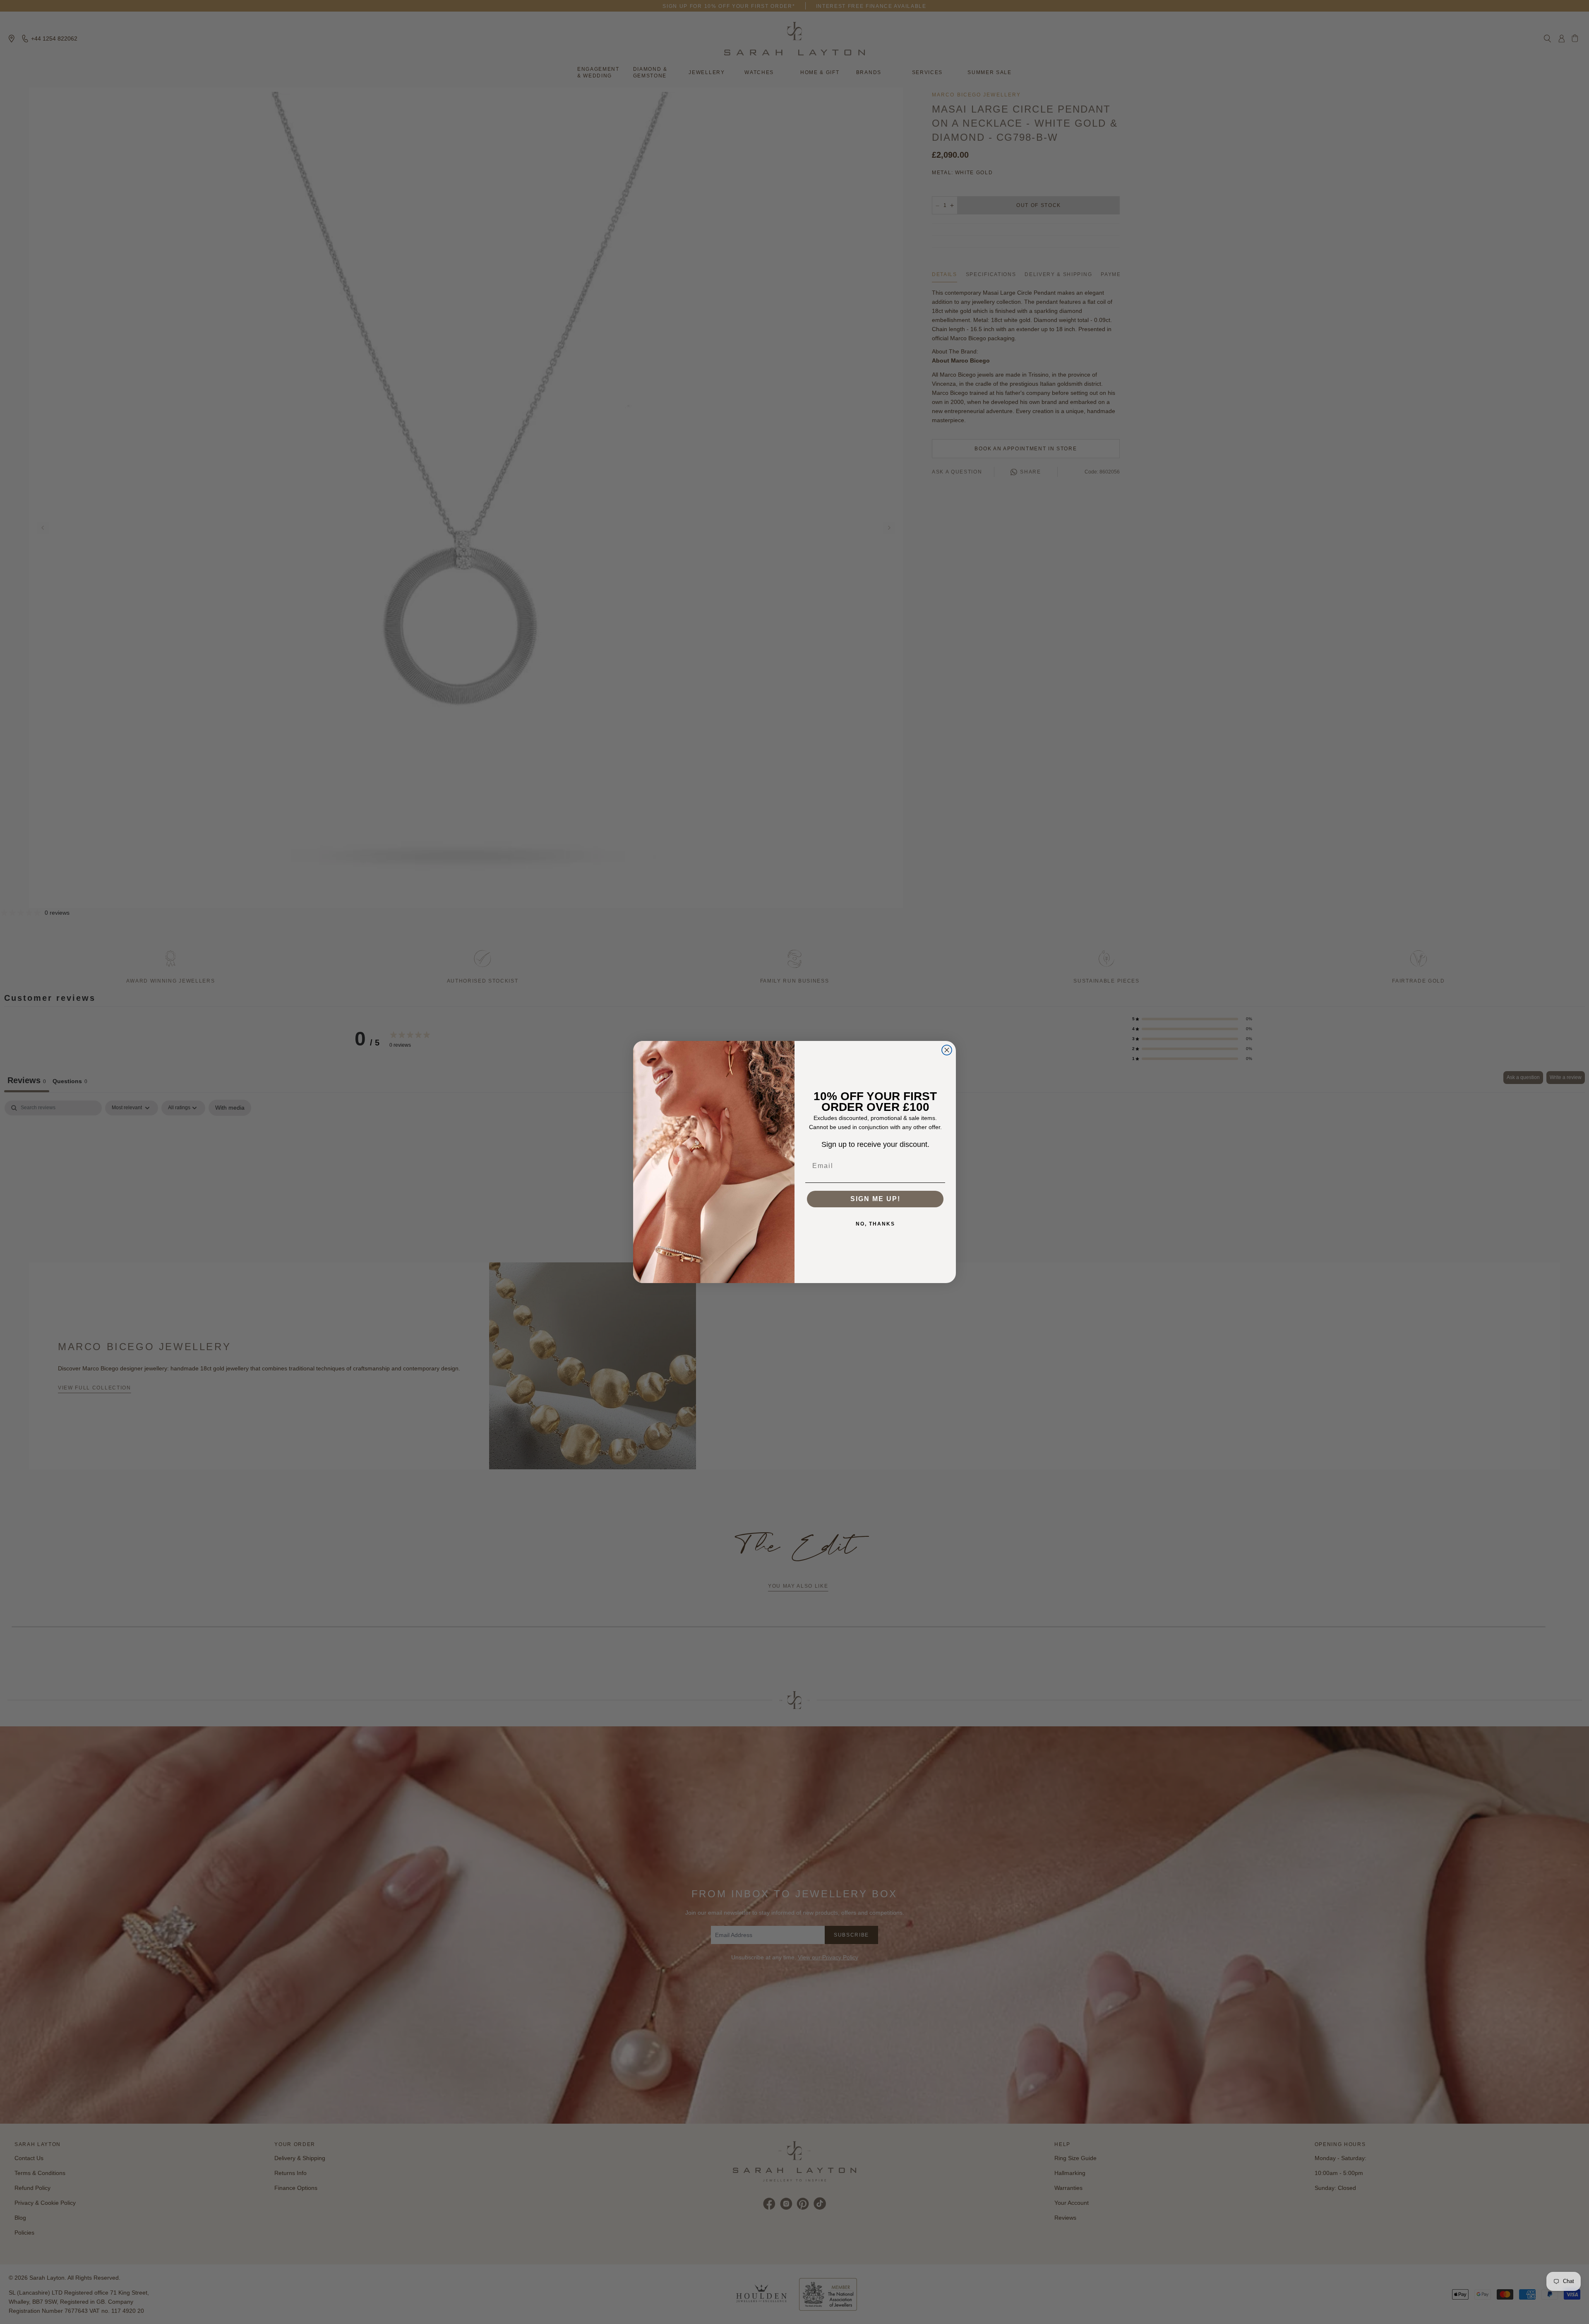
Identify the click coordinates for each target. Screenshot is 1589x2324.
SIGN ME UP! (875, 1199)
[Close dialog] (947, 1050)
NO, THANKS (875, 1224)
